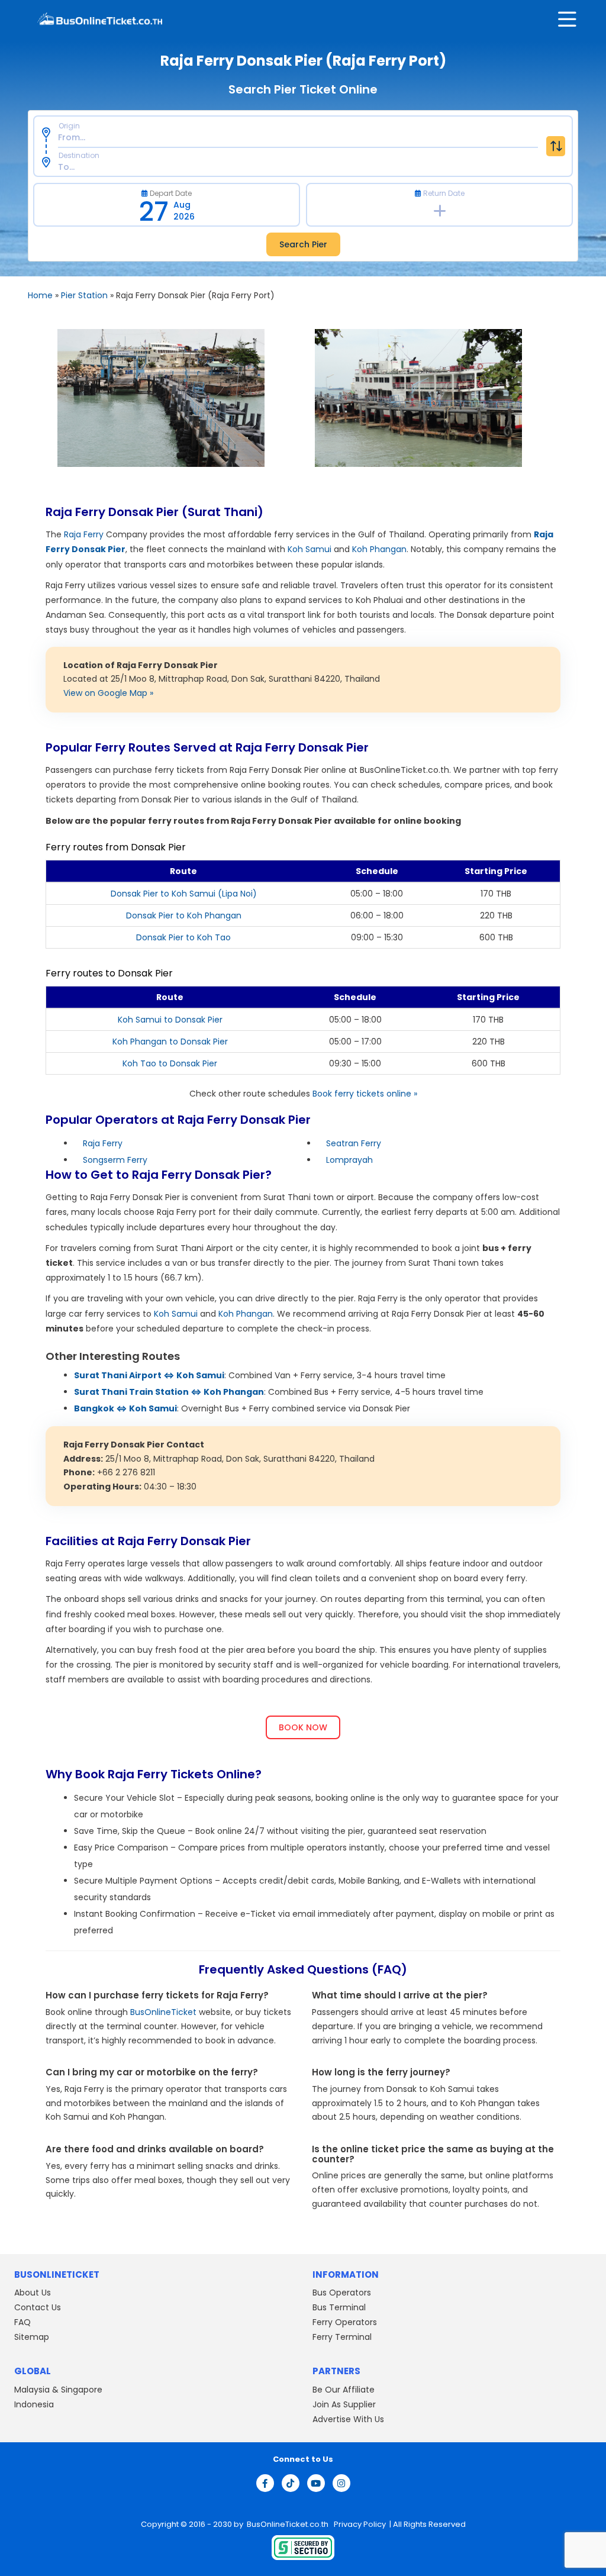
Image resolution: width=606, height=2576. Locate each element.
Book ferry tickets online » (365, 1094)
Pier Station (84, 295)
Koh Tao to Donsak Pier (170, 1063)
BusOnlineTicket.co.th (289, 2524)
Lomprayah (349, 1160)
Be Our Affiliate (344, 2389)
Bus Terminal (339, 2307)
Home (40, 295)
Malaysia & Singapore (58, 2389)
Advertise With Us (348, 2419)
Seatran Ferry (354, 1143)
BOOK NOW (303, 1727)
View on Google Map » (108, 693)
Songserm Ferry (115, 1160)
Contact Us (38, 2307)
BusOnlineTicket (163, 2012)
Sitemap (32, 2337)
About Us (33, 2293)
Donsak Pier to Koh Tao (183, 937)
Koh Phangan (379, 549)
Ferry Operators (345, 2322)
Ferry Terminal (342, 2337)
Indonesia (34, 2404)
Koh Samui (310, 549)
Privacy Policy (359, 2524)
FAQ (22, 2322)
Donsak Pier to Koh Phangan (184, 915)
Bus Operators (342, 2293)
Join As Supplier (344, 2404)
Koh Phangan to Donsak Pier (170, 1042)
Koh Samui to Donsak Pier (170, 1020)
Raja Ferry (84, 534)
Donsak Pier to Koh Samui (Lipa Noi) (184, 894)
